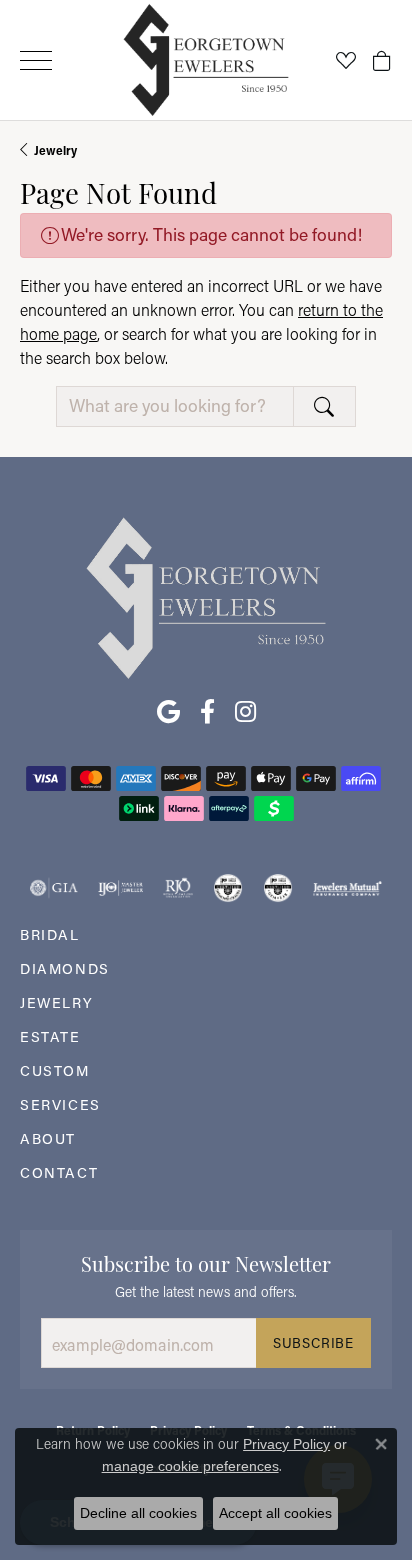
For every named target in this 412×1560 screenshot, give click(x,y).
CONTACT (59, 1172)
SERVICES (60, 1104)
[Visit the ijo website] (120, 888)
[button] (346, 60)
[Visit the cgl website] (278, 888)
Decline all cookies (138, 1513)
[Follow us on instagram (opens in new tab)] (245, 712)
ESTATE (50, 1036)
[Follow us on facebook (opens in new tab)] (207, 712)
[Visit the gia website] (54, 888)
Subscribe (313, 1343)
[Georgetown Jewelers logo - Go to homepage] (206, 60)
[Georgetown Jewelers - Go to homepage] (206, 596)
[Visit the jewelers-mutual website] (347, 888)
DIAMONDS (65, 968)
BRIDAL (50, 934)
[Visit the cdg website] (228, 888)
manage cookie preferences (190, 1466)
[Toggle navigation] (36, 60)
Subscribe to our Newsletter (206, 1262)
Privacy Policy (286, 1444)
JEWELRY (56, 1002)
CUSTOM (55, 1070)
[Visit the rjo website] (178, 888)
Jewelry (55, 150)
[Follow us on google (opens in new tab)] (168, 712)
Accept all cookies (275, 1513)
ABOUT (48, 1138)
